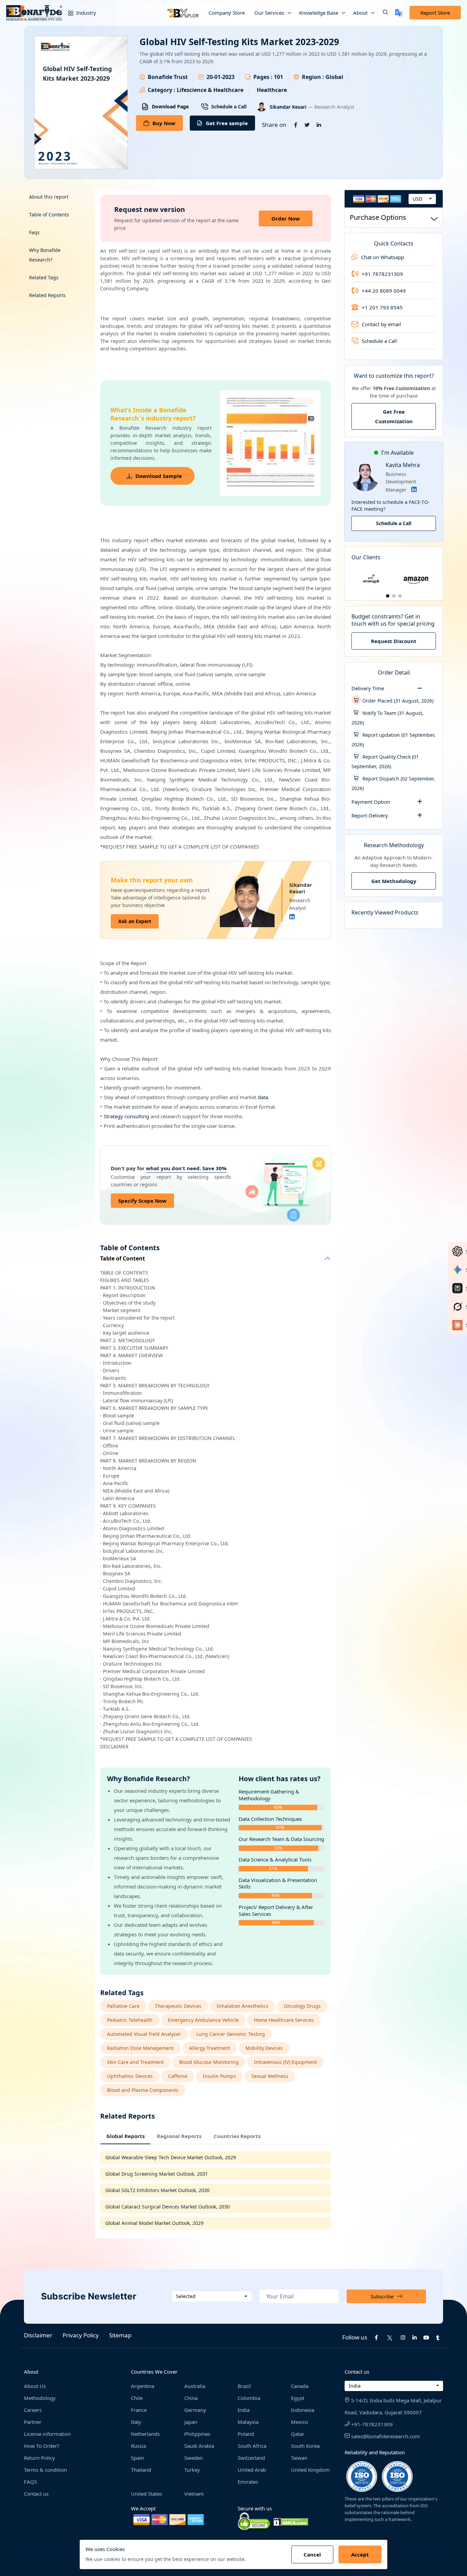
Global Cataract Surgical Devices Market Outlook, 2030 (168, 2207)
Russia (138, 2446)
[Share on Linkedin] (319, 125)
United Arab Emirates (252, 2476)
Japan (191, 2422)
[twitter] (390, 2337)
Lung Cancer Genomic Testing (231, 2034)
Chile (137, 2398)
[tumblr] (438, 2337)
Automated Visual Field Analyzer (144, 2034)
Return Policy (39, 2458)
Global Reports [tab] (125, 2136)
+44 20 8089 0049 (384, 291)
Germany (195, 2410)
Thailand (141, 2470)
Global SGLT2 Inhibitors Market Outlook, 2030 (157, 2190)
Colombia (249, 2398)
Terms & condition (45, 2470)
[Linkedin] (292, 917)
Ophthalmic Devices (130, 2076)
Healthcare (272, 90)
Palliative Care (123, 2006)
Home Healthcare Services (284, 2020)
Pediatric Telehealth (130, 2020)
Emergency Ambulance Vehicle (203, 2020)
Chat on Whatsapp (383, 257)
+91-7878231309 (371, 2424)
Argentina (143, 2386)
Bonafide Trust (168, 77)
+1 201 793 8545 (382, 307)
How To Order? (42, 2446)
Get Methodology (394, 881)
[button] (383, 13)
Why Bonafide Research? (45, 255)
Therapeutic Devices (178, 2006)
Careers (33, 2410)
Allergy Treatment (210, 2048)
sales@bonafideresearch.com (385, 2436)
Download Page (170, 106)
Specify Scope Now (142, 1201)
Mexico (299, 2422)
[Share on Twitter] (307, 125)
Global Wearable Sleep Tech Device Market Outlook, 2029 (171, 2157)
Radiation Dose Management (140, 2048)
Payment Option (371, 802)
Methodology (40, 2398)
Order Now (286, 218)
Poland (246, 2434)
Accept (360, 2554)
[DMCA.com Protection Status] (291, 2521)
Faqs (34, 232)
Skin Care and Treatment (135, 2062)
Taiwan (299, 2458)
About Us (35, 2386)
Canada (300, 2386)
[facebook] (376, 2337)
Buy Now (164, 123)
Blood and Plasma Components (143, 2090)
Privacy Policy (81, 2335)
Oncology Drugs (302, 2006)
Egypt (298, 2398)
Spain (137, 2458)
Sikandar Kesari (289, 107)
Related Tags (44, 277)
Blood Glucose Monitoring (209, 2062)
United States (146, 2494)
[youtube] (426, 2337)
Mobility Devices (264, 2048)
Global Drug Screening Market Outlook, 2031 (157, 2174)
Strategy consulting (126, 1116)
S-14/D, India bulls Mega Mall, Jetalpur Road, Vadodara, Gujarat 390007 (393, 2406)
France (139, 2410)
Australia (195, 2386)
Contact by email (381, 324)
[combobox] (422, 199)
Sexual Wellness (270, 2076)
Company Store (227, 13)
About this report (49, 197)
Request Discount (394, 641)
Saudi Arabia (199, 2446)
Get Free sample (227, 123)
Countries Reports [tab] (237, 2136)
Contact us (36, 2494)
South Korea (305, 2446)
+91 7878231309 (382, 274)
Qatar (298, 2434)
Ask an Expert (135, 921)
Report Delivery (370, 815)
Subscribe (382, 2296)
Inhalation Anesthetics (243, 2006)
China (191, 2398)
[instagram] (403, 2337)
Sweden (194, 2458)
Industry (85, 13)
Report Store (435, 13)
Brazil (244, 2386)
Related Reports (47, 295)
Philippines (197, 2434)
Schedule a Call (229, 106)
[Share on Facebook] (296, 125)
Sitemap (120, 2335)
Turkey (192, 2470)
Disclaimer (38, 2335)
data (263, 1097)
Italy (136, 2422)
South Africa (252, 2446)
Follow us (355, 2337)
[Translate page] (399, 13)
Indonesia (303, 2410)
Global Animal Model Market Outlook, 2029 (154, 2223)
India (244, 2410)
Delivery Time (368, 688)
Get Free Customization (394, 416)
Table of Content (123, 1259)
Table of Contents (49, 215)
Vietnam (194, 2494)
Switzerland (251, 2458)
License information (47, 2434)
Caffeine (178, 2076)
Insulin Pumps (219, 2076)
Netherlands (145, 2434)
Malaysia (248, 2422)
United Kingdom (310, 2470)
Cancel (312, 2554)
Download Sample (159, 476)
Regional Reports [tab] (179, 2136)
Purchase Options (378, 217)
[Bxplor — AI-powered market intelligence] (183, 13)
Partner (33, 2422)
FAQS (30, 2482)
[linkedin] (415, 2337)
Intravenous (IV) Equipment (285, 2062)
